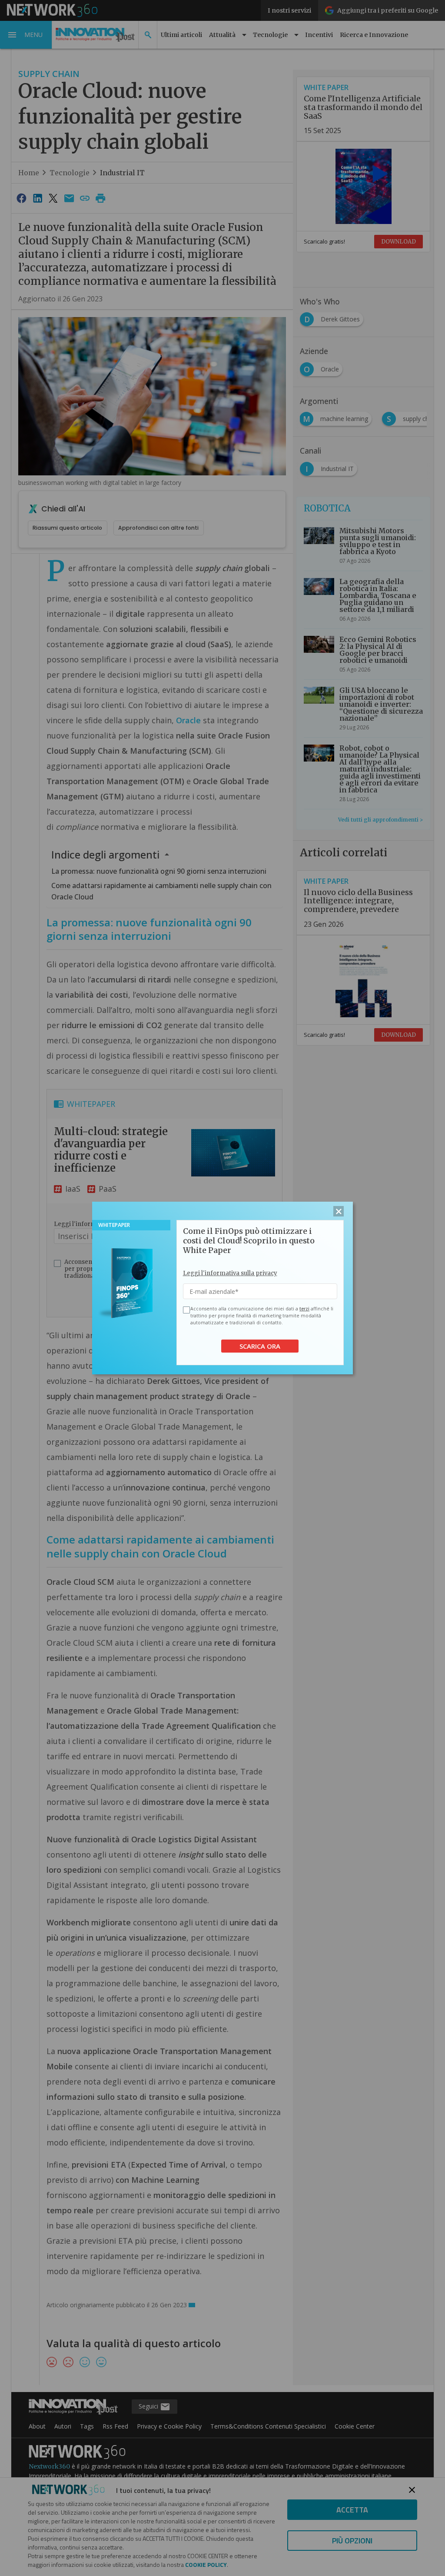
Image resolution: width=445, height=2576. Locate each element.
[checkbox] (185, 1310)
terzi (304, 1309)
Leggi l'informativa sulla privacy (230, 1273)
